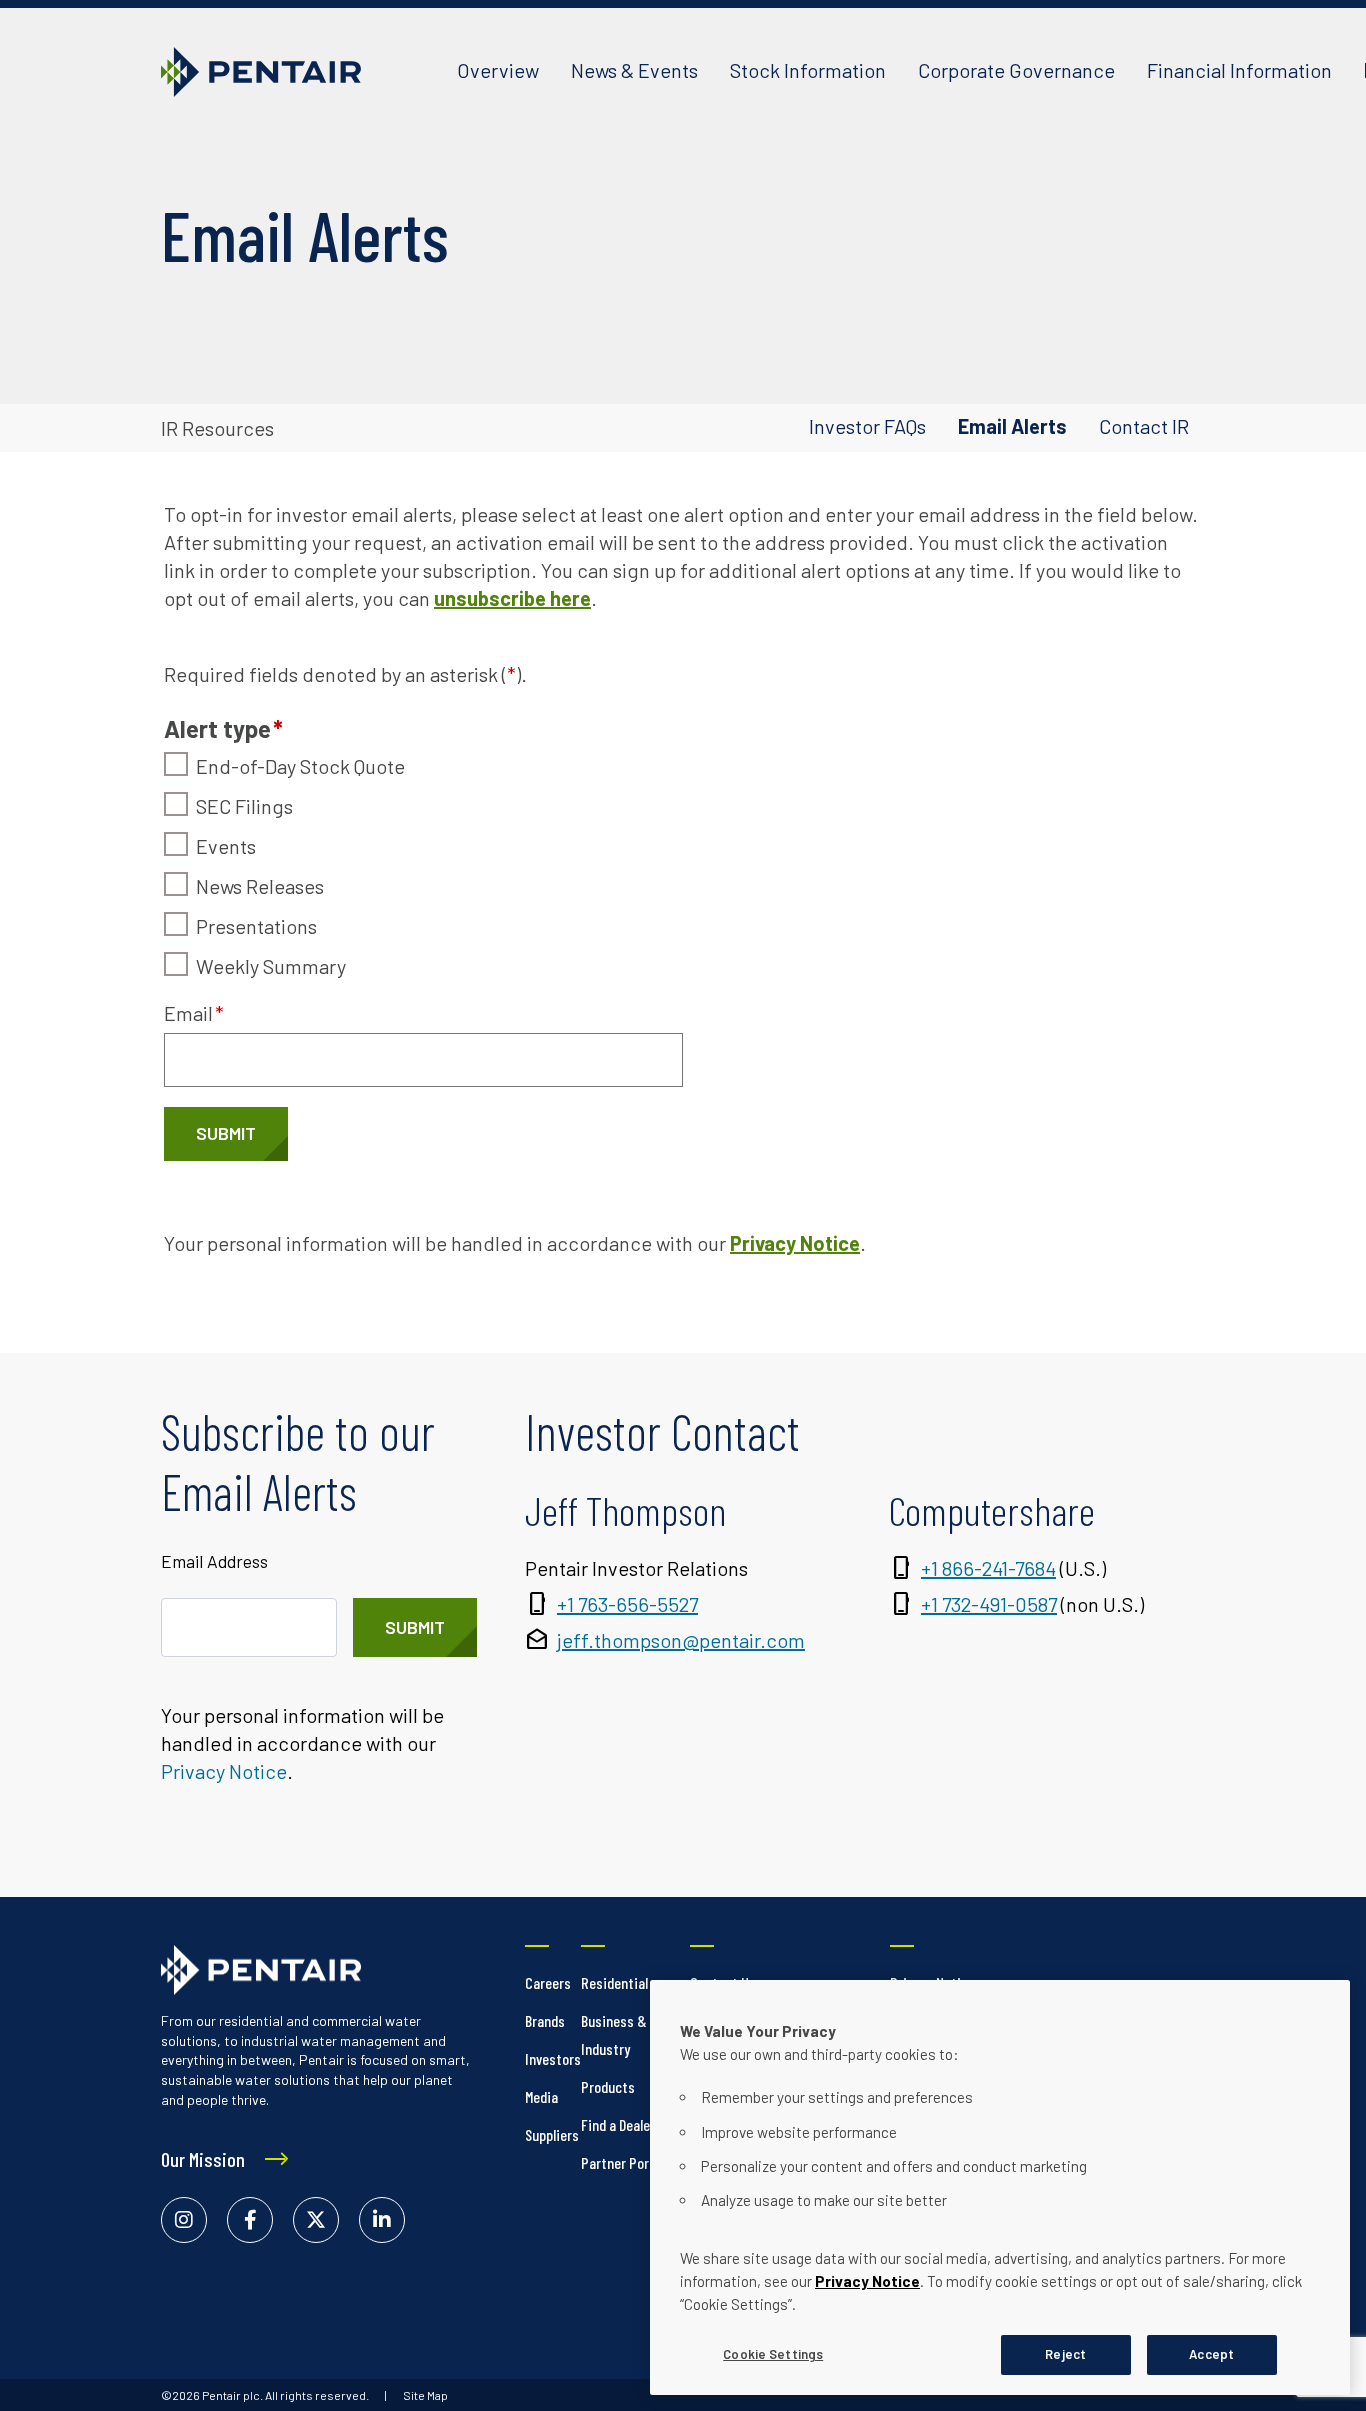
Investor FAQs (867, 426)
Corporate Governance (1016, 70)
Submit (226, 1133)
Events (226, 846)
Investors (553, 2058)
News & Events (634, 70)
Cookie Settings (773, 2354)
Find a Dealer (618, 2124)
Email (194, 1012)
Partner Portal (623, 2162)
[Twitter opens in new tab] (316, 2220)
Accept (1211, 2354)
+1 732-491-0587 (989, 1604)
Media (541, 2096)
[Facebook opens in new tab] (250, 2220)
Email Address (214, 1560)
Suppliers (552, 2134)
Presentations (256, 926)
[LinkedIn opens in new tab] (382, 2220)
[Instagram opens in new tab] (184, 2220)
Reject (1065, 2354)
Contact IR (1144, 426)
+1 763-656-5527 (627, 1604)
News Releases (260, 886)
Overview (498, 70)
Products (608, 2086)
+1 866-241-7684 (988, 1568)
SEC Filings (244, 806)
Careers (548, 1982)
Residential (614, 1982)
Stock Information (808, 70)
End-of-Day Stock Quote (300, 766)
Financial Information (1239, 70)
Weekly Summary (271, 966)
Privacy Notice (867, 2281)
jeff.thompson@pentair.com (681, 1640)
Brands (545, 2020)
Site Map (425, 2395)
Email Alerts (1012, 426)
